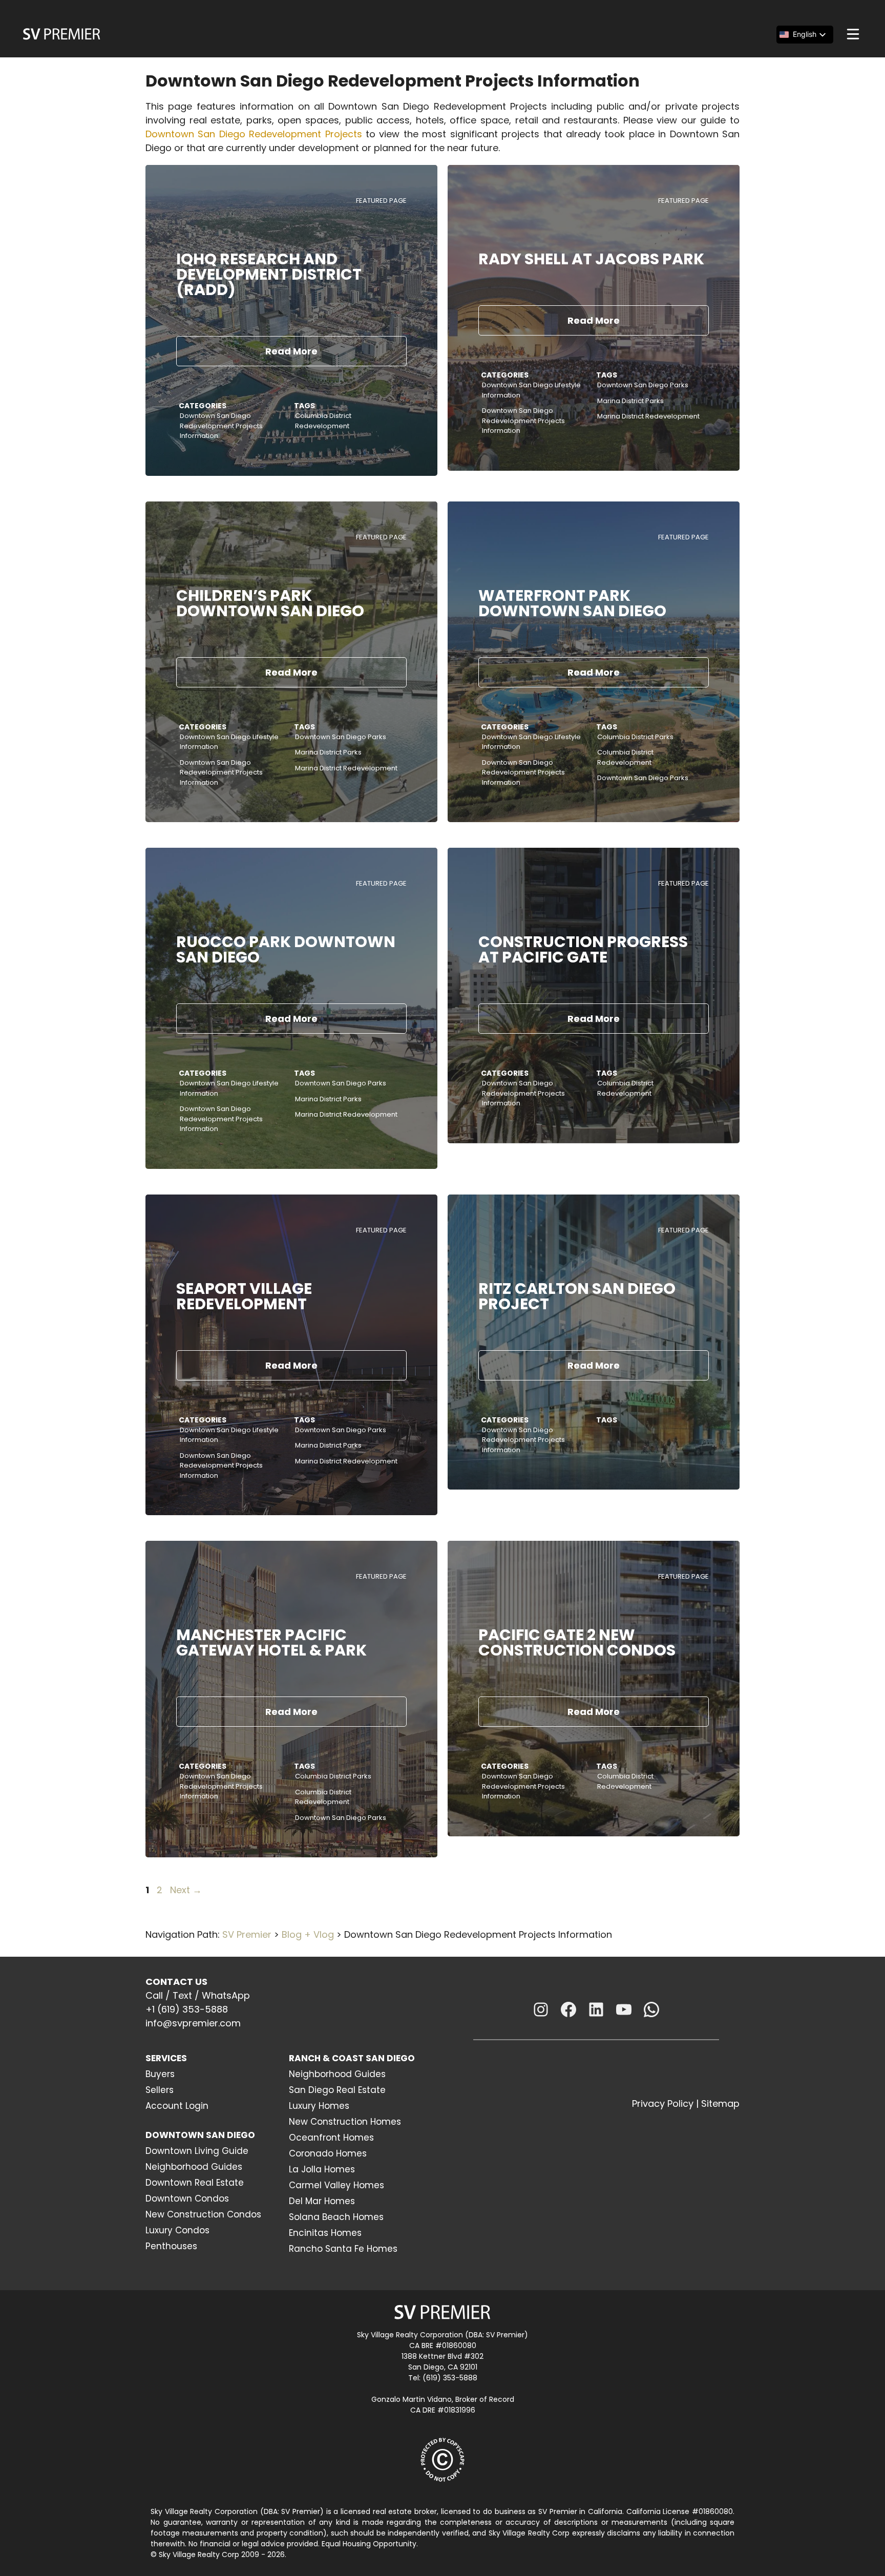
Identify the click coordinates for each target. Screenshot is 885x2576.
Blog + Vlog (308, 1934)
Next (186, 1890)
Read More (291, 351)
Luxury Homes (319, 2106)
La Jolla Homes (322, 2169)
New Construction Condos (203, 2214)
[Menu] (853, 34)
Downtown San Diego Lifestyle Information (531, 390)
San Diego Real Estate (337, 2090)
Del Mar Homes (322, 2201)
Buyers (160, 2074)
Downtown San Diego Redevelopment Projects (254, 134)
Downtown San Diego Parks (643, 385)
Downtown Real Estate (195, 2183)
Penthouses (171, 2246)
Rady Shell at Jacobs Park (591, 259)
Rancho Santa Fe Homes (343, 2249)
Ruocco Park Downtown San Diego (286, 949)
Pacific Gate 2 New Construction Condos (577, 1642)
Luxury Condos (177, 2230)
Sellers (160, 2090)
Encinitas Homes (325, 2233)
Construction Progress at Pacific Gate (583, 949)
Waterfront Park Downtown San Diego (572, 603)
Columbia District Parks (635, 737)
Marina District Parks (630, 401)
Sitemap (720, 2103)
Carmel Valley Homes (336, 2185)
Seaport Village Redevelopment (244, 1296)
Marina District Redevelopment (648, 416)
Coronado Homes (328, 2153)
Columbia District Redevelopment (323, 421)
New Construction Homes (345, 2122)
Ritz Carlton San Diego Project (577, 1296)
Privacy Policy (663, 2103)
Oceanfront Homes (331, 2138)
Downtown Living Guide (197, 2151)
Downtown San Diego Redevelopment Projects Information (221, 426)
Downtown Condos (187, 2198)
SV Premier (247, 1934)
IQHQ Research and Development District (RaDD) (269, 274)
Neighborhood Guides (194, 2167)
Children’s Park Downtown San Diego (270, 603)
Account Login (177, 2106)
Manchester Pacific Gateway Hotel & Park (271, 1642)
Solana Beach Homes (336, 2217)
